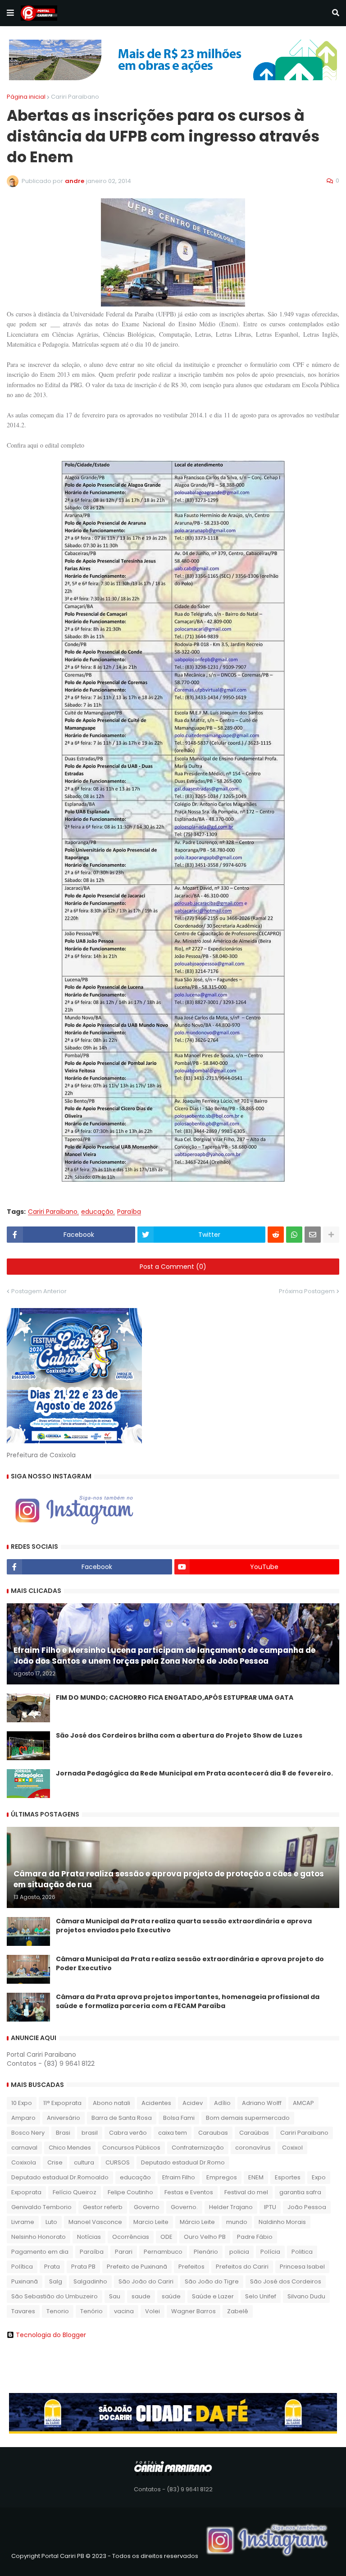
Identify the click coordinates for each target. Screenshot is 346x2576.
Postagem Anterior (39, 1291)
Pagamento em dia (40, 2252)
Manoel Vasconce (95, 2222)
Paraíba (129, 1212)
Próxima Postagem (307, 1291)
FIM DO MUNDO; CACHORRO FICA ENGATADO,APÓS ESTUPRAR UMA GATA (175, 1698)
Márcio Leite (197, 2222)
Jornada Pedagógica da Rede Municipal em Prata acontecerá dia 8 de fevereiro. (194, 1773)
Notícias (89, 2237)
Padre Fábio (255, 2237)
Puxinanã (25, 2281)
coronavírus (253, 2148)
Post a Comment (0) (173, 1267)
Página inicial (26, 97)
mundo (237, 2222)
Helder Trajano (231, 2207)
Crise (55, 2162)
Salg (56, 2281)
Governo (147, 2207)
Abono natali (112, 2103)
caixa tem (173, 2133)
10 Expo (22, 2103)
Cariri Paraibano (75, 97)
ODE (166, 2237)
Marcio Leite (151, 2222)
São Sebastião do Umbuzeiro (55, 2296)
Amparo (23, 2118)
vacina (124, 2311)
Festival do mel (246, 2192)
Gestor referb (103, 2207)
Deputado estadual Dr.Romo (183, 2162)
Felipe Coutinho (130, 2192)
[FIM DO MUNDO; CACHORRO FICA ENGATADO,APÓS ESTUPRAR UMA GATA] (28, 1708)
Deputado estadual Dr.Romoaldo (60, 2177)
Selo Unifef (261, 2296)
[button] (10, 13)
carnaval (24, 2148)
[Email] (313, 1235)
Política (22, 2267)
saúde (171, 2296)
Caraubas (213, 2133)
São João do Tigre (212, 2281)
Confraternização (198, 2148)
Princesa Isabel (302, 2267)
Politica (302, 2252)
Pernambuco (163, 2252)
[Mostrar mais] (331, 1235)
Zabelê (238, 2311)
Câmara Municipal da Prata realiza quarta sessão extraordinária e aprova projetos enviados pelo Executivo (184, 1926)
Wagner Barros (193, 2311)
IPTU (270, 2207)
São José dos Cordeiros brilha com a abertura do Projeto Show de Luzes (179, 1736)
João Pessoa (307, 2207)
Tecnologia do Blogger (51, 2335)
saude (141, 2296)
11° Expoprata (62, 2103)
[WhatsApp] (294, 1235)
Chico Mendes (70, 2148)
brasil (90, 2133)
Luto (51, 2222)
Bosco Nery (28, 2133)
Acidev (193, 2103)
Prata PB (83, 2267)
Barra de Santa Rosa (122, 2118)
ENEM (256, 2177)
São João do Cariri (146, 2281)
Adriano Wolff (262, 2103)
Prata (52, 2267)
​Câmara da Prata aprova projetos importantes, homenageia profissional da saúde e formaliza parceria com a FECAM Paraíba (188, 2002)
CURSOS (118, 2162)
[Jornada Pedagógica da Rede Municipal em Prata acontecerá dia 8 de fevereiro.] (28, 1784)
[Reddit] (276, 1235)
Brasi (63, 2133)
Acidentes (156, 2103)
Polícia (270, 2252)
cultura (84, 2162)
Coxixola (24, 2162)
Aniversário (64, 2118)
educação (97, 1212)
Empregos (222, 2177)
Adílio (222, 2103)
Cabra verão (128, 2133)
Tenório (91, 2311)
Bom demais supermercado (248, 2118)
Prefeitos (191, 2267)
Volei (153, 2311)
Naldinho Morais (282, 2222)
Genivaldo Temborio (41, 2207)
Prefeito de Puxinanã (137, 2267)
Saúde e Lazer (213, 2296)
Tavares (23, 2311)
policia (239, 2252)
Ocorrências (131, 2237)
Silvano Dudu (306, 2296)
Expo (319, 2177)
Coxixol (292, 2148)
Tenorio (58, 2311)
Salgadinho (90, 2281)
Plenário (206, 2252)
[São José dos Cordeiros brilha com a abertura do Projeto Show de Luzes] (28, 1746)
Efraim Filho (179, 2177)
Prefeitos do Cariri (242, 2267)
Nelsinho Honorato (39, 2237)
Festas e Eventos (189, 2192)
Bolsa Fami (179, 2118)
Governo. (184, 2207)
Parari (124, 2252)
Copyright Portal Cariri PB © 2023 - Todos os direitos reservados (105, 2556)
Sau (115, 2296)
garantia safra (300, 2192)
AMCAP (303, 2103)
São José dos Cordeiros (286, 2281)
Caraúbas (254, 2133)
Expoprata (26, 2192)
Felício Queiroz (75, 2192)
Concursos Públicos (131, 2148)
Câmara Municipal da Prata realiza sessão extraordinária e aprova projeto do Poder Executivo (190, 1964)
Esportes (288, 2177)
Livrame (23, 2222)
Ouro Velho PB (205, 2237)
